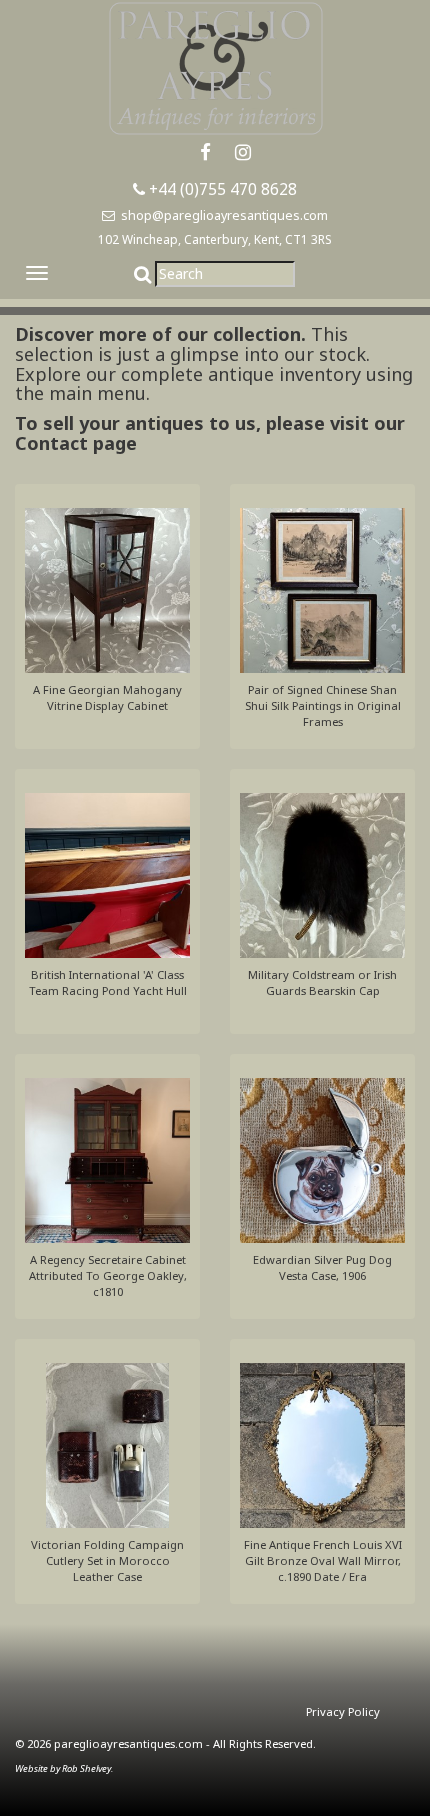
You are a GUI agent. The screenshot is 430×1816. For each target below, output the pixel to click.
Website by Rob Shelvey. (64, 1768)
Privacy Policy (343, 1711)
